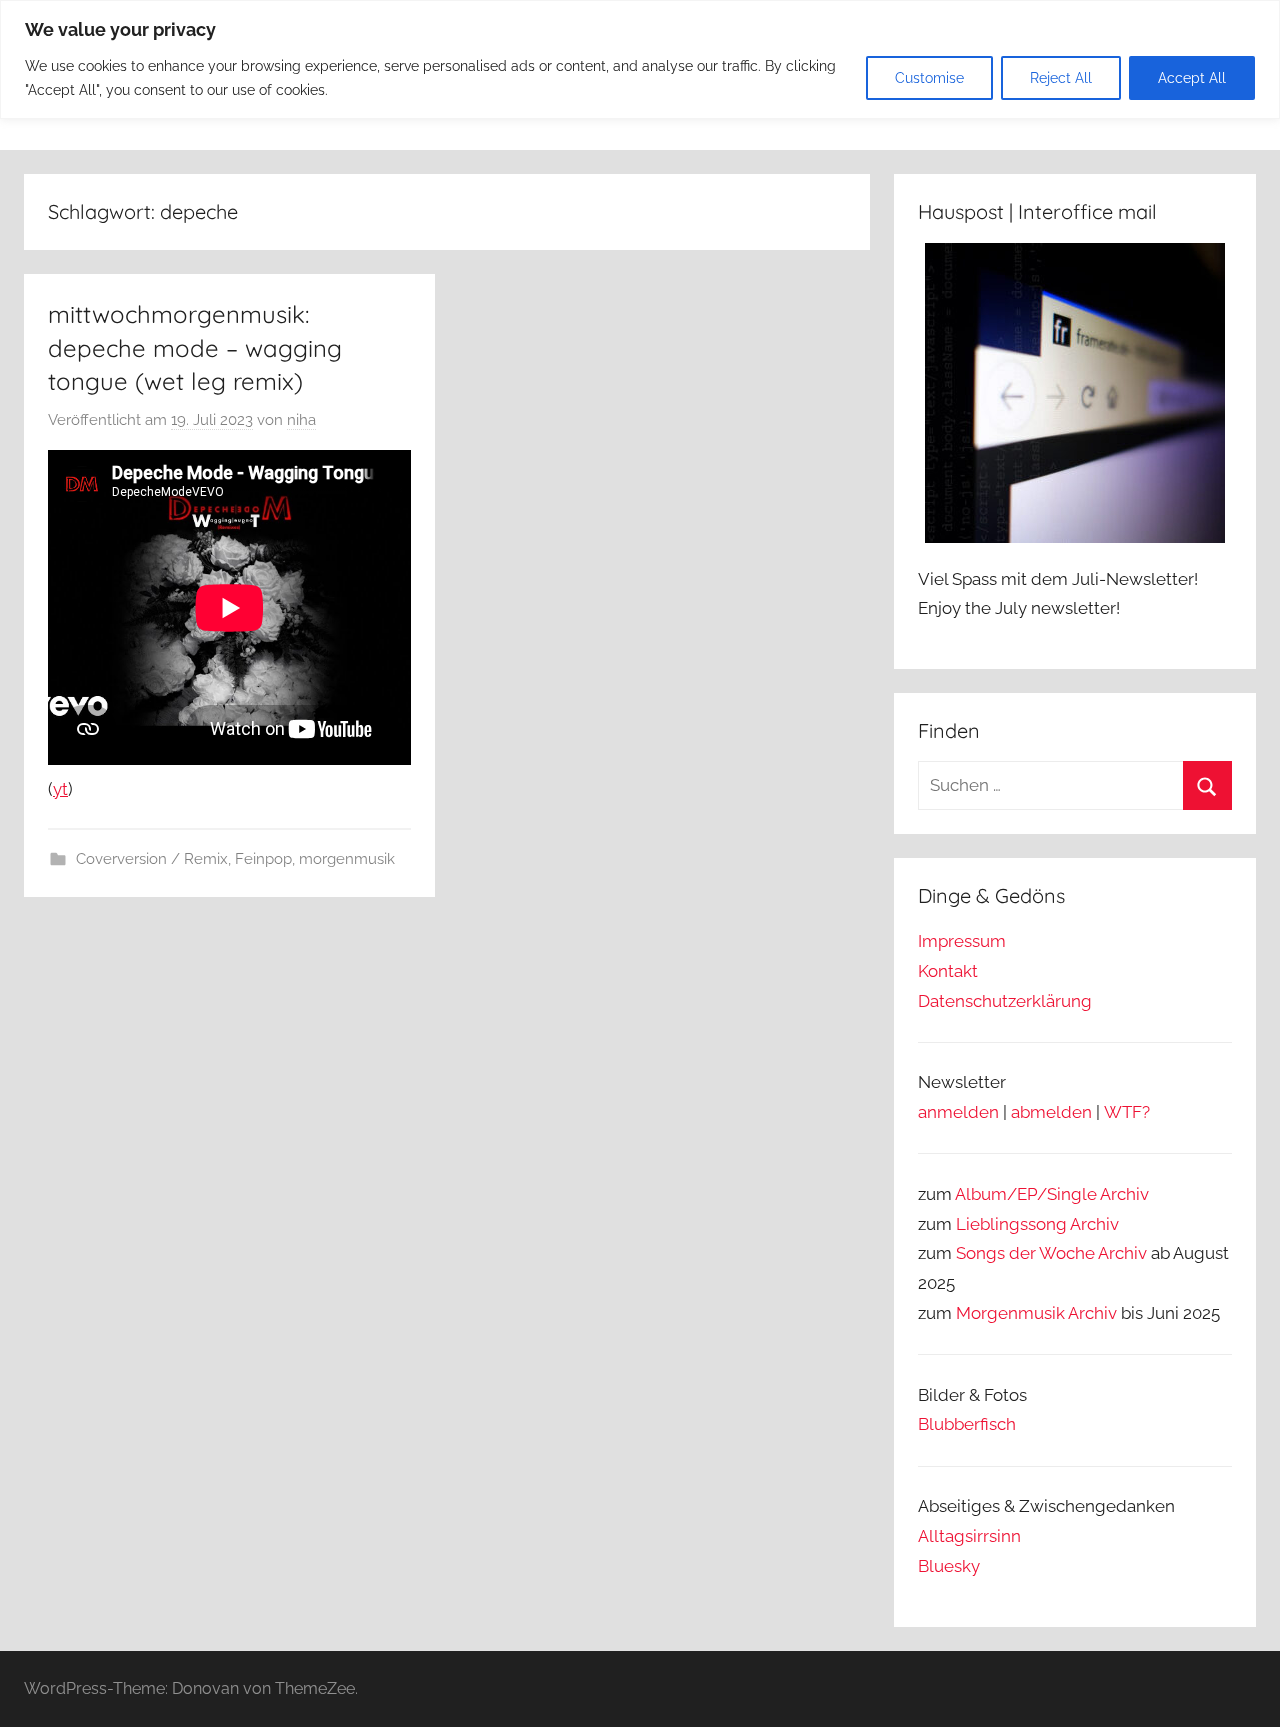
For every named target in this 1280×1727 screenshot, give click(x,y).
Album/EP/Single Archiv (1052, 1194)
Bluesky (949, 1566)
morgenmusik (347, 859)
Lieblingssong (1011, 1224)
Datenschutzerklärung (1005, 1001)
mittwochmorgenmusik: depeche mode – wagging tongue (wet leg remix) (195, 347)
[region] (640, 59)
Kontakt (948, 971)
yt (60, 789)
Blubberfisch (967, 1424)
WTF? (1127, 1112)
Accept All (1192, 78)
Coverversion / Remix (152, 859)
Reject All (1061, 78)
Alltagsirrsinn (969, 1536)
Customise (929, 78)
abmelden (1051, 1112)
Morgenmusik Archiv (1036, 1313)
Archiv (1094, 1224)
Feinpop (263, 859)
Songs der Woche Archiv (1051, 1253)
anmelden (958, 1112)
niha (301, 420)
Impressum (962, 941)
